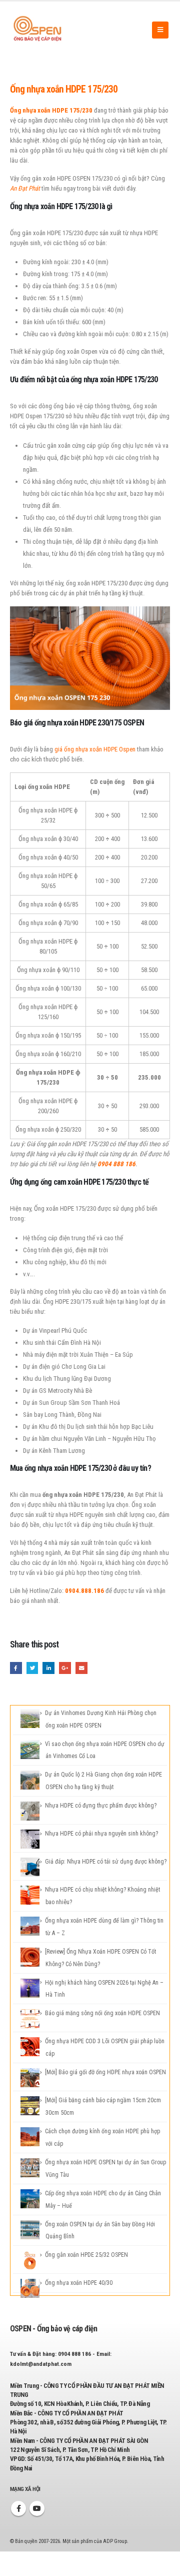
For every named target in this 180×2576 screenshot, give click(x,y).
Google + (65, 1668)
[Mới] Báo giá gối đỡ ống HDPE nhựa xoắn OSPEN (105, 2072)
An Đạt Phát (25, 188)
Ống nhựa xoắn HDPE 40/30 (79, 2283)
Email (81, 1668)
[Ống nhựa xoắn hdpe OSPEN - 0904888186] (37, 30)
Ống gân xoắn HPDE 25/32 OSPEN (86, 2255)
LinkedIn (48, 1668)
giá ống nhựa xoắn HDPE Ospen (95, 749)
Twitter (32, 1668)
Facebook (16, 1668)
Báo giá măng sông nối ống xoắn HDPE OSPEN (102, 2013)
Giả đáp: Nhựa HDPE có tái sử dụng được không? (106, 1862)
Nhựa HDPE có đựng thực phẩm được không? (101, 1806)
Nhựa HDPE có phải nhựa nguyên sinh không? (101, 1834)
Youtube (37, 2508)
